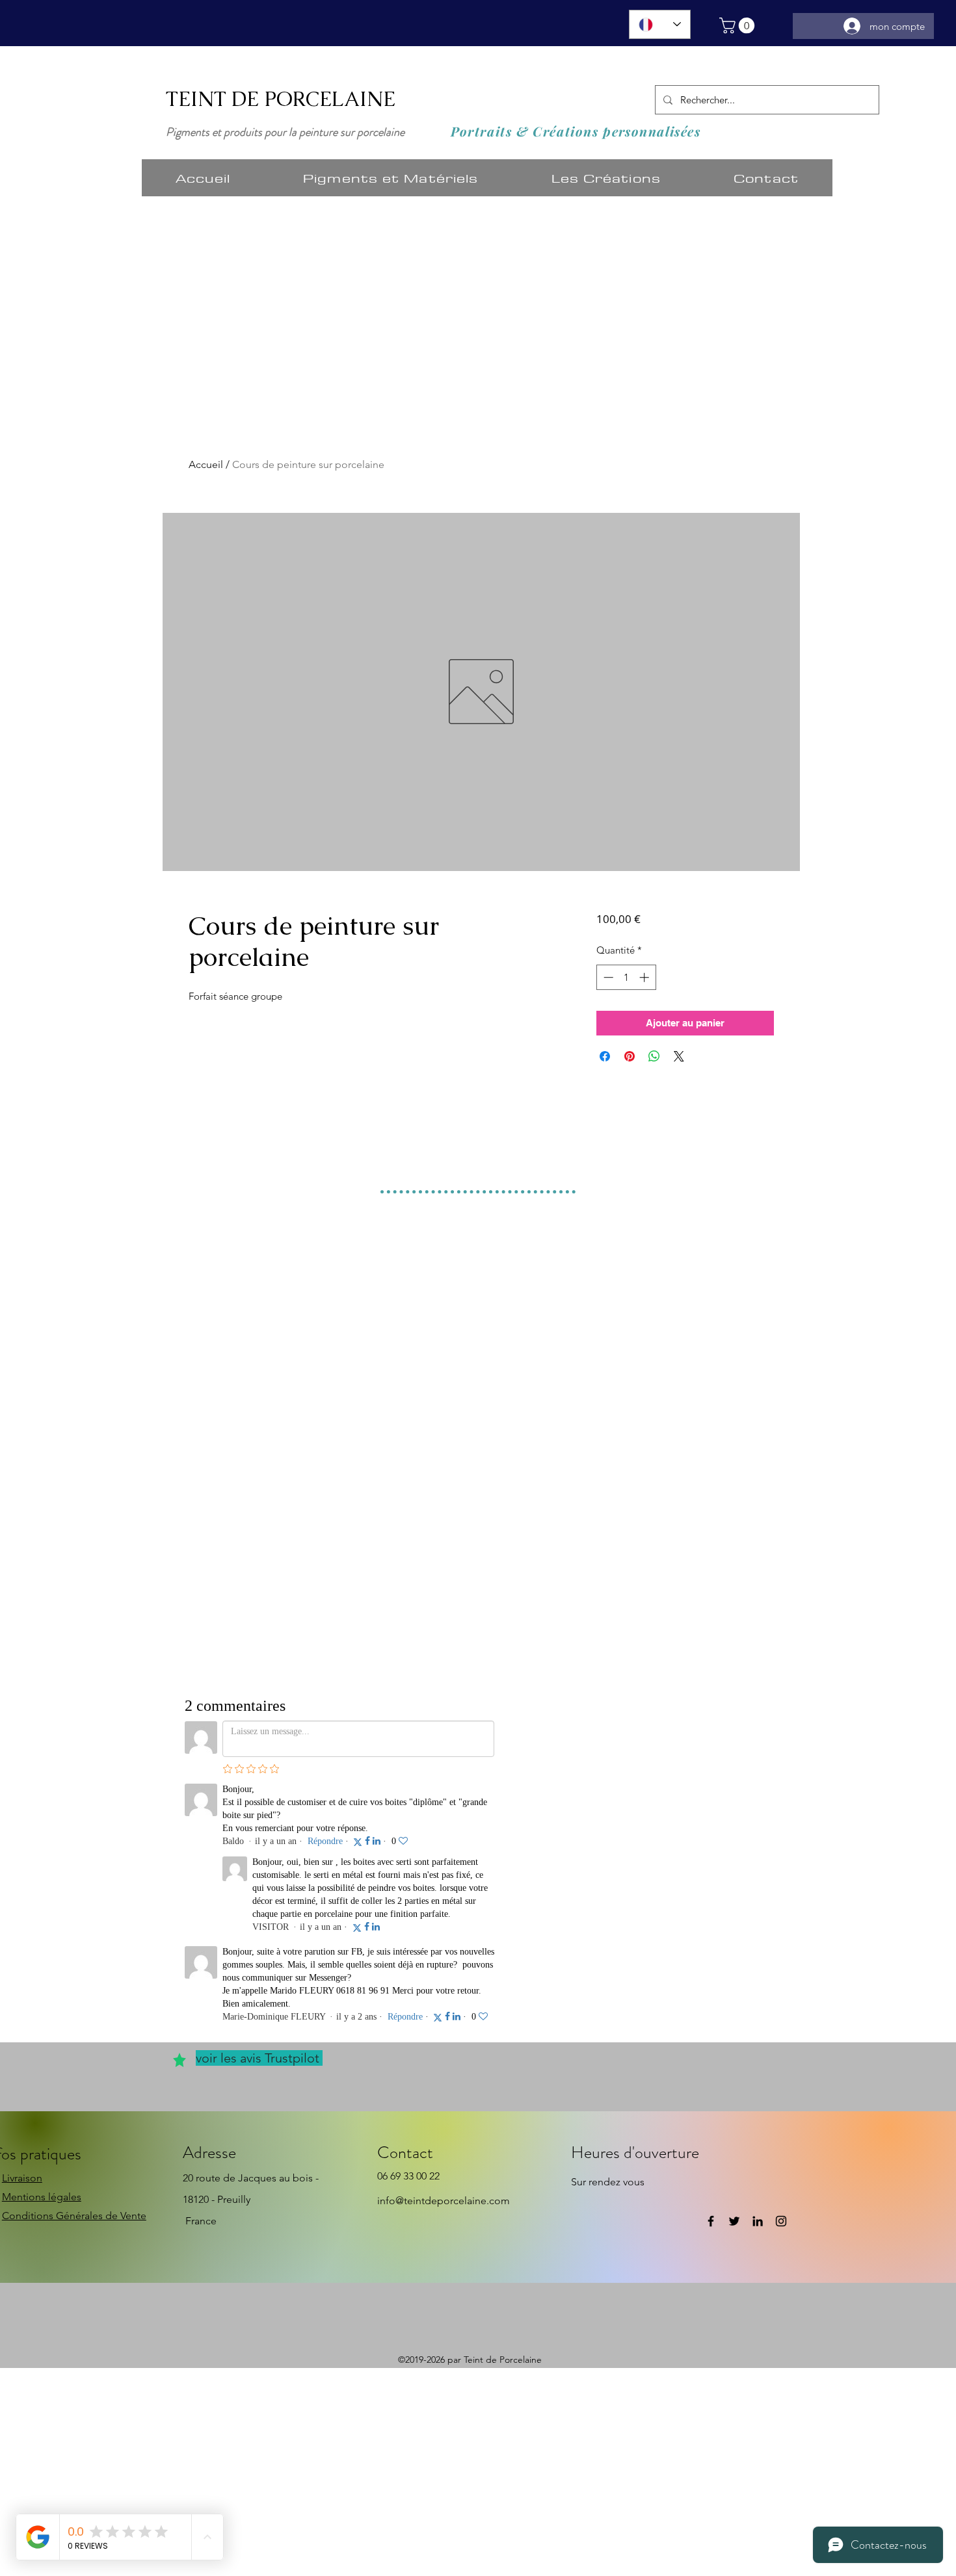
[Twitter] (734, 2221)
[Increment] (645, 977)
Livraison (22, 2178)
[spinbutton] (626, 977)
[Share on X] (679, 1056)
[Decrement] (607, 977)
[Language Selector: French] (660, 24)
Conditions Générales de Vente (74, 2216)
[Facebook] (711, 2221)
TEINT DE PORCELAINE (281, 99)
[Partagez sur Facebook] (605, 1056)
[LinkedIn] (758, 2221)
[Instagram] (781, 2221)
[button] (739, 25)
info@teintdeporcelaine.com (444, 2201)
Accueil (206, 464)
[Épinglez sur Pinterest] (630, 1056)
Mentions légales (42, 2197)
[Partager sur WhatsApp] (654, 1056)
